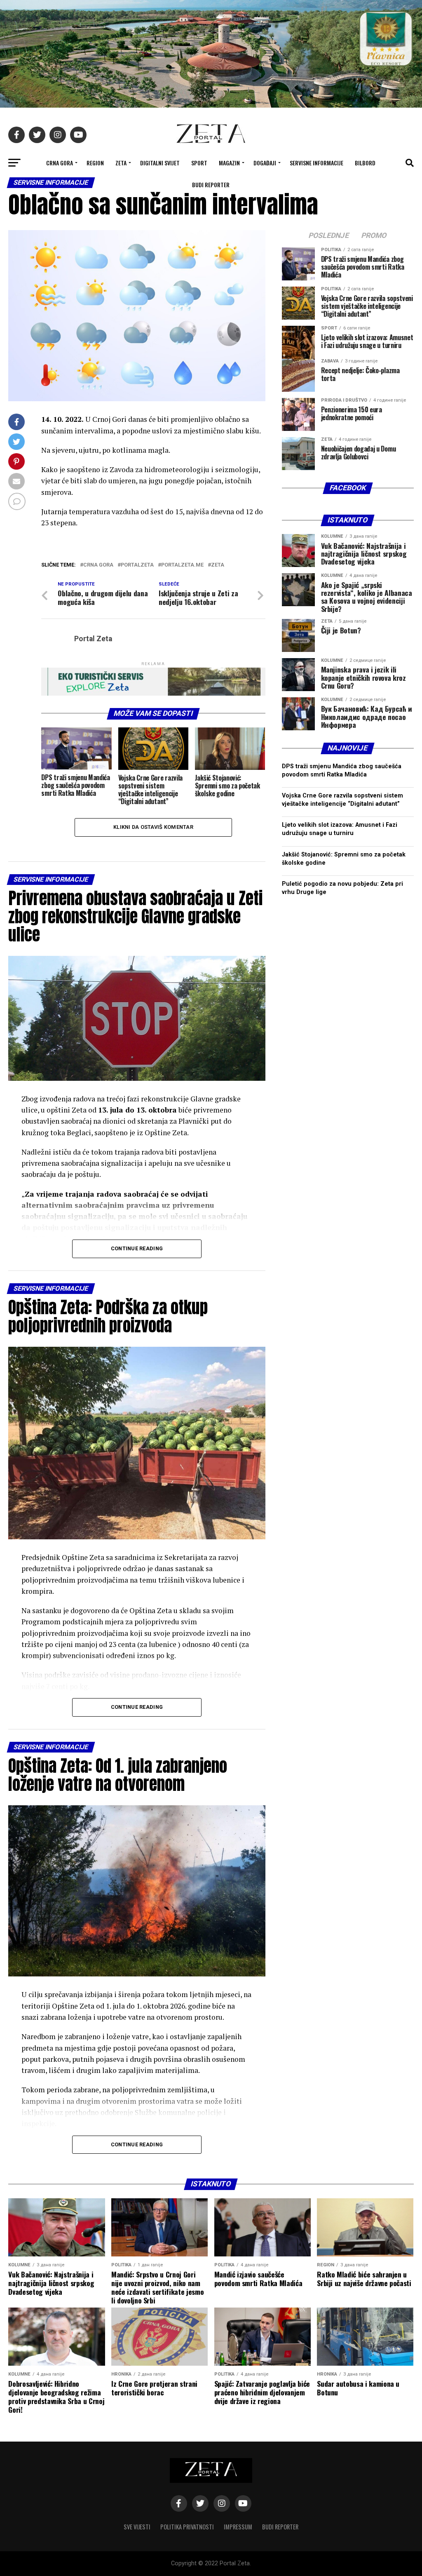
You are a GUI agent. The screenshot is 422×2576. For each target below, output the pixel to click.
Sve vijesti (137, 2527)
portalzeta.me (182, 565)
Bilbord (365, 163)
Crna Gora (60, 163)
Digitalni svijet (160, 163)
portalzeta (137, 565)
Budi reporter (211, 185)
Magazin (229, 163)
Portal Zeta (93, 639)
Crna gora (98, 565)
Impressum (238, 2527)
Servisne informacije (316, 163)
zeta (218, 565)
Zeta (121, 163)
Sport (199, 163)
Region (95, 163)
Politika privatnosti (187, 2527)
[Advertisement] (348, 1231)
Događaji (265, 163)
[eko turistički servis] (153, 693)
